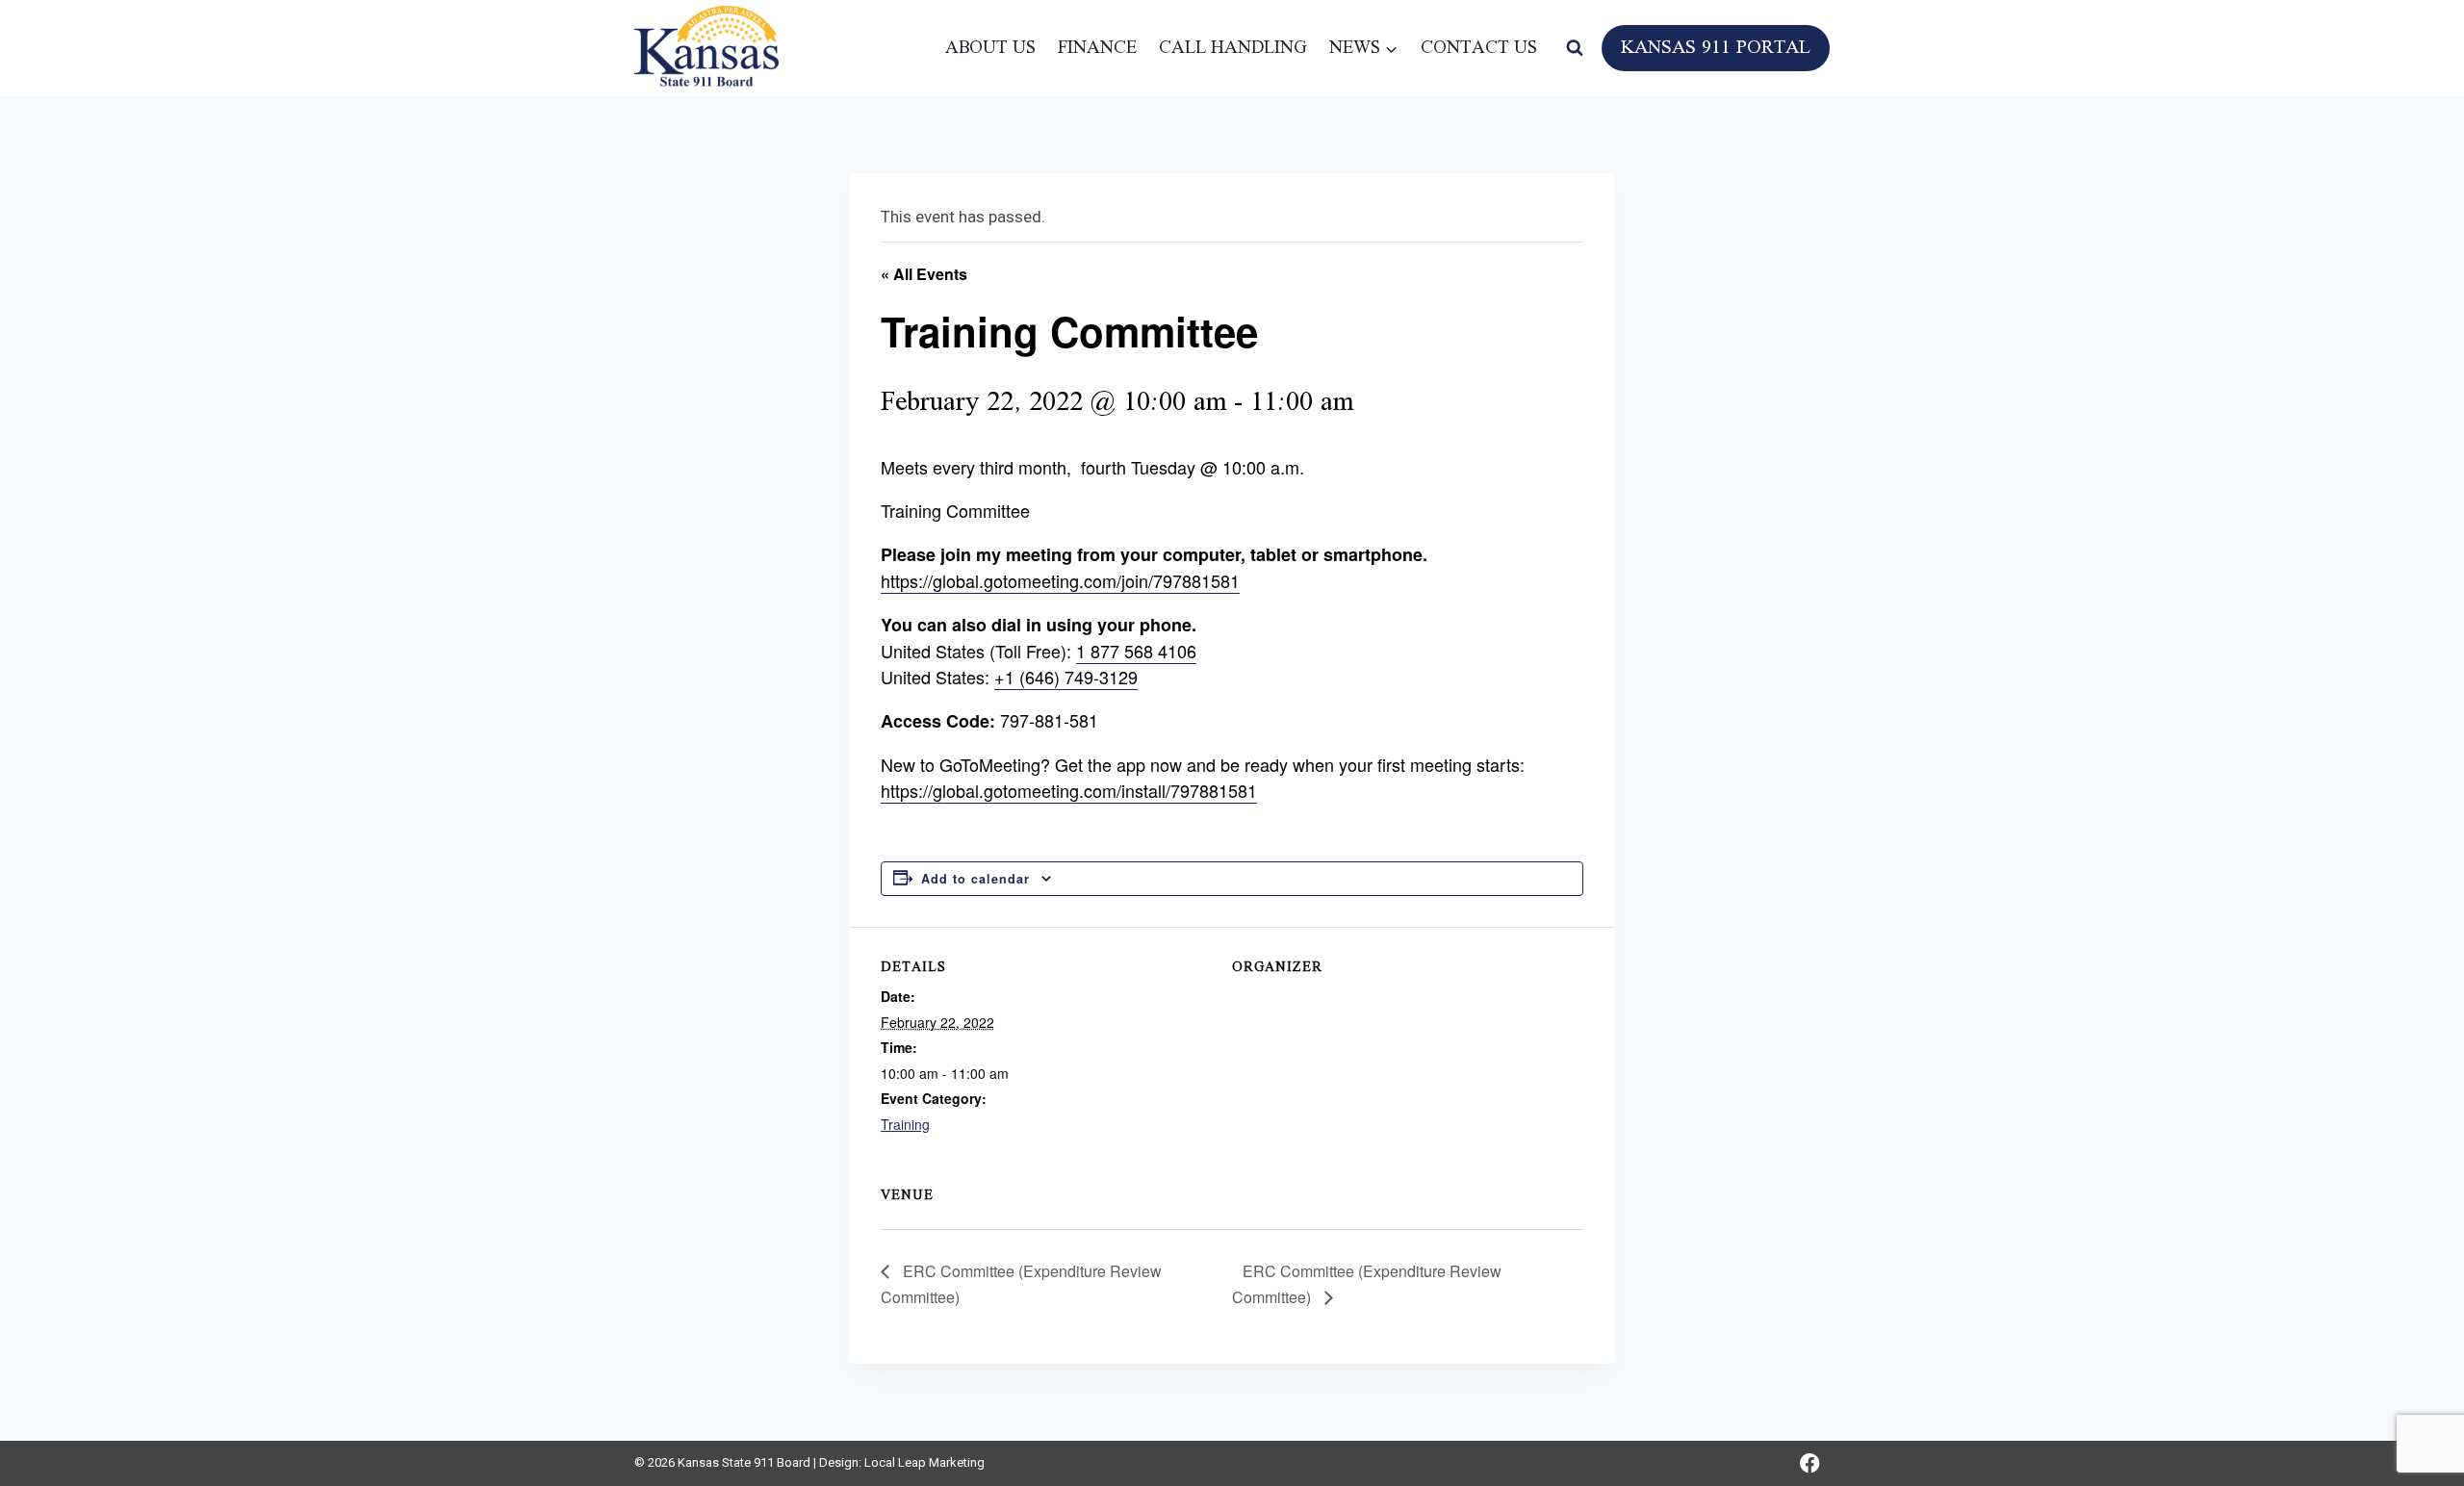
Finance (1097, 48)
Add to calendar (975, 879)
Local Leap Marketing (924, 1462)
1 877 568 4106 (1136, 651)
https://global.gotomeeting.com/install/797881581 (1069, 790)
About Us (990, 48)
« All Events (924, 274)
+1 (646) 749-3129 (1066, 677)
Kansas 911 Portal (1716, 48)
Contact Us (1479, 48)
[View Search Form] (1575, 48)
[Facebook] (1810, 1463)
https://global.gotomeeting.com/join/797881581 (1060, 580)
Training (905, 1124)
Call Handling (1233, 48)
